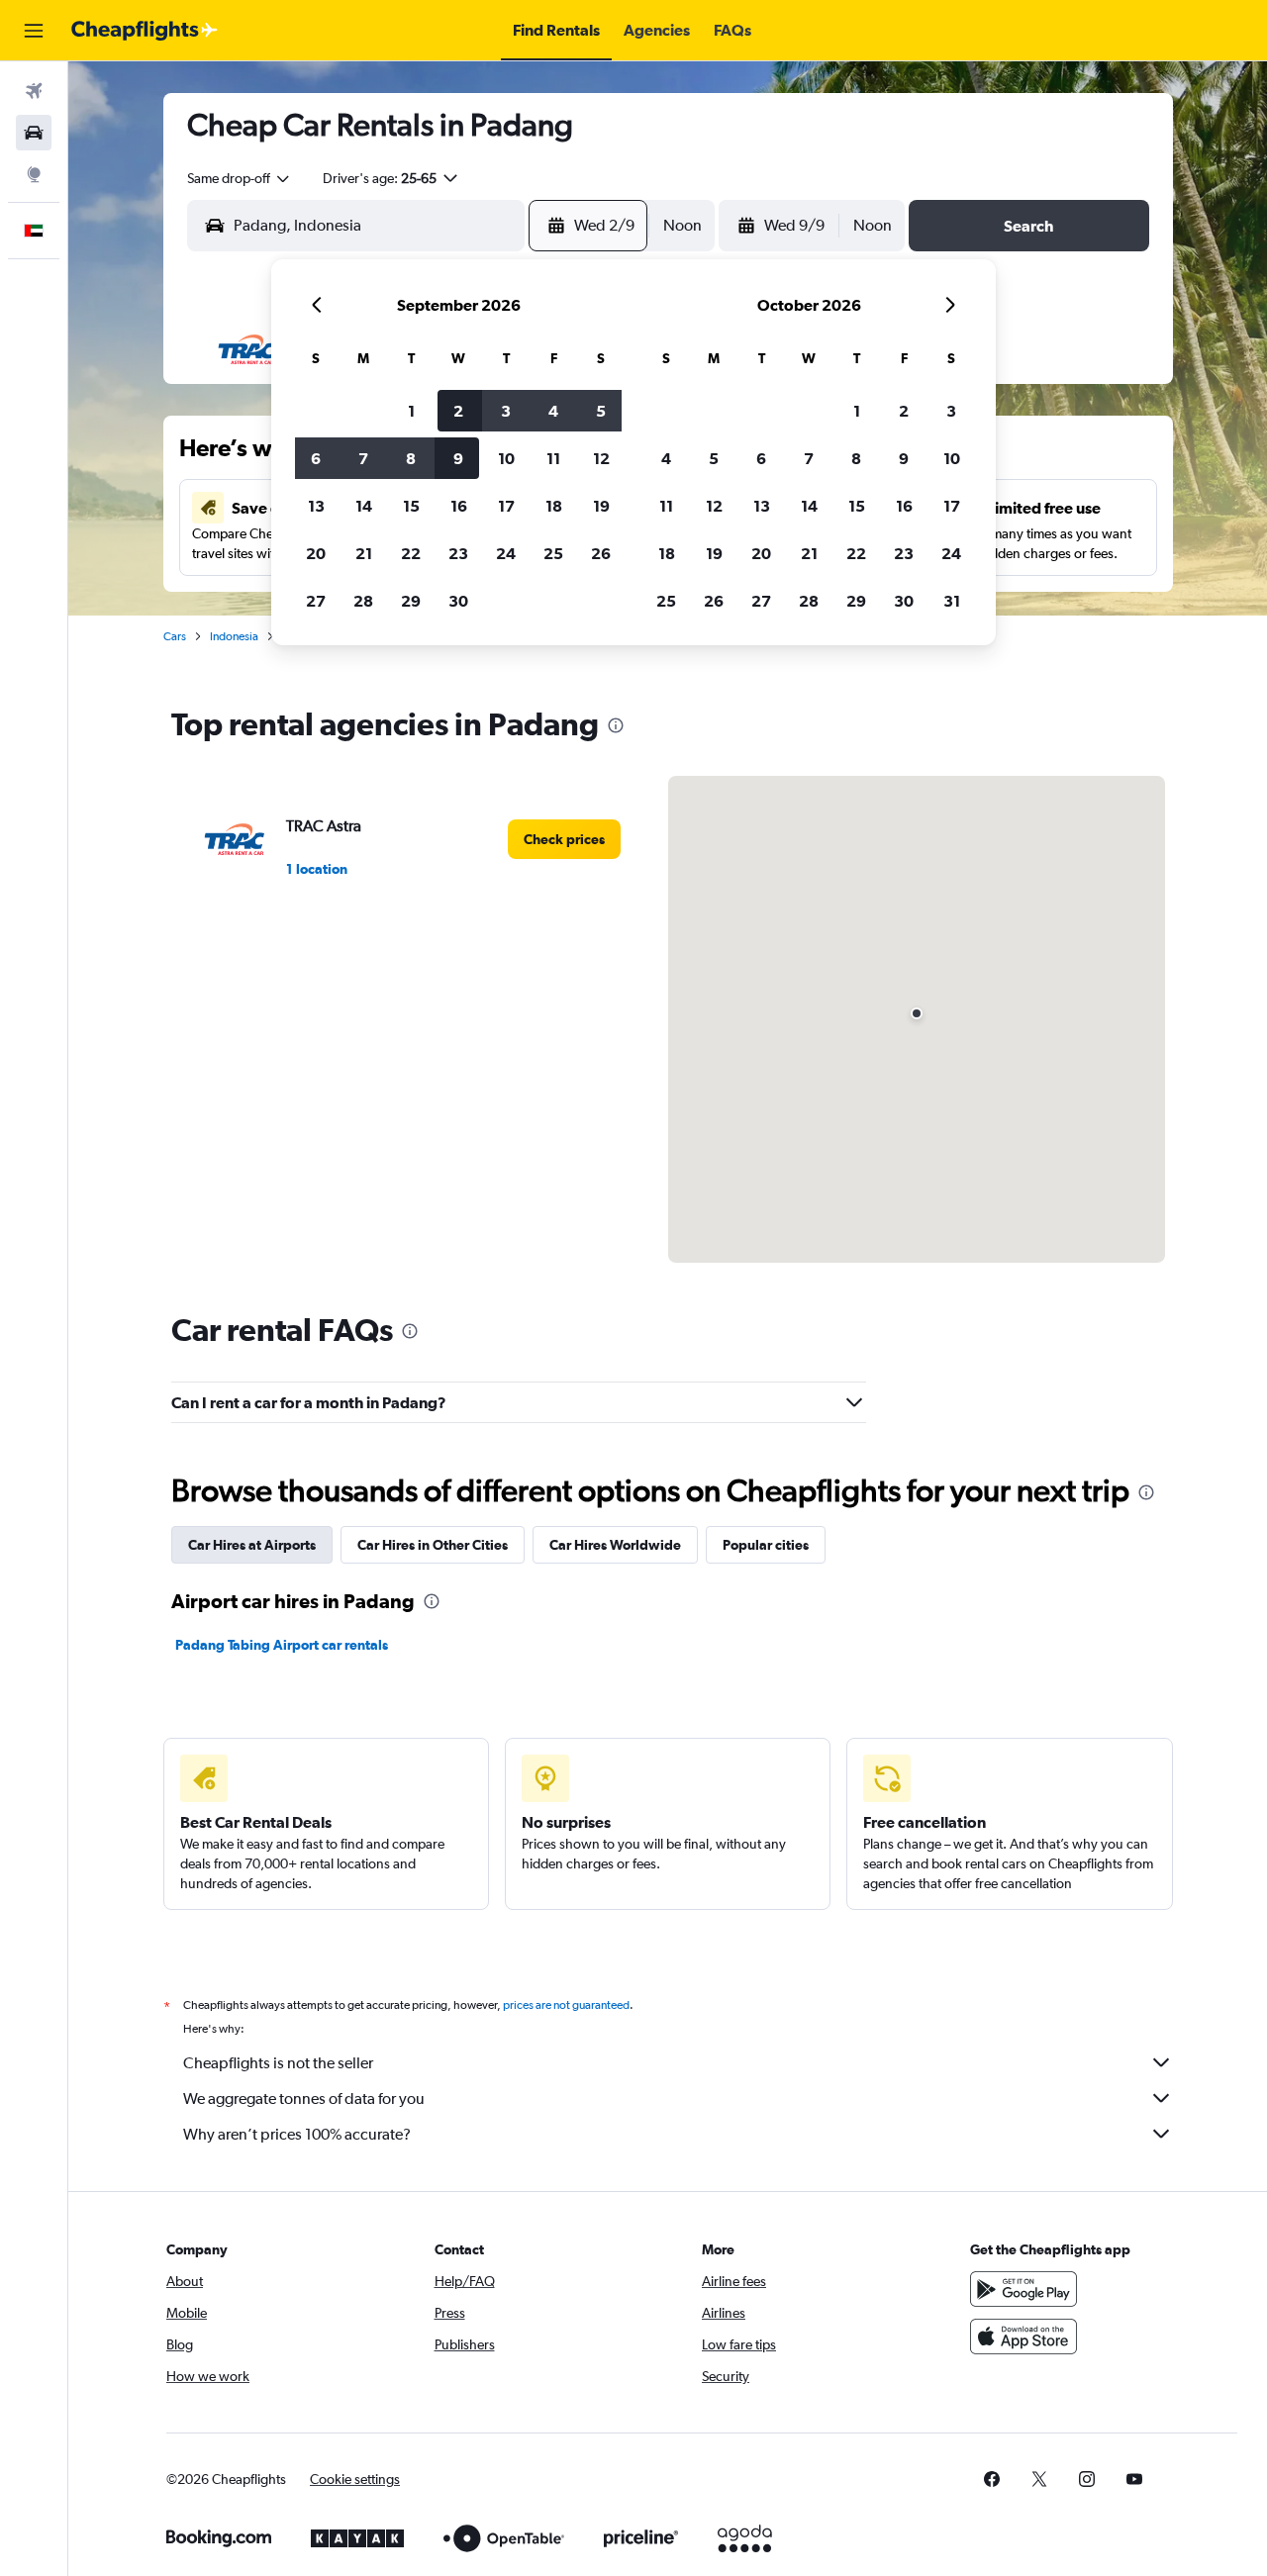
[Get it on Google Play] (1023, 2289)
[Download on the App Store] (1023, 2337)
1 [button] (411, 411)
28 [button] (363, 601)
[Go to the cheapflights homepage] (145, 31)
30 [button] (458, 601)
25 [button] (553, 553)
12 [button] (601, 458)
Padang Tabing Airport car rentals (282, 1645)
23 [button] (458, 553)
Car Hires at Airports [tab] (252, 1545)
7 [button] (363, 458)
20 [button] (316, 553)
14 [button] (364, 506)
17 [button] (506, 506)
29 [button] (411, 601)
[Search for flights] (34, 91)
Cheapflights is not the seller (278, 2063)
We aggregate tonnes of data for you (304, 2099)
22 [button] (411, 553)
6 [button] (316, 458)
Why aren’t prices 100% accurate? (297, 2134)
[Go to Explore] (34, 174)
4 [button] (553, 411)
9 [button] (458, 458)
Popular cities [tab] (766, 1545)
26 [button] (601, 553)
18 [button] (554, 506)
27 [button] (316, 601)
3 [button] (506, 411)
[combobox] (240, 178)
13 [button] (316, 506)
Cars (175, 636)
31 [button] (952, 601)
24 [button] (506, 553)
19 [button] (601, 506)
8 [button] (411, 458)
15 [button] (411, 506)
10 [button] (506, 458)
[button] (34, 31)
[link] (564, 839)
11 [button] (553, 458)
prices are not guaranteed (566, 2005)
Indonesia (234, 636)
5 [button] (601, 411)
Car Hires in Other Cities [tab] (433, 1545)
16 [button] (459, 506)
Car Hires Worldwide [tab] (615, 1545)
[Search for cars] (34, 133)
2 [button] (458, 411)
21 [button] (364, 553)
